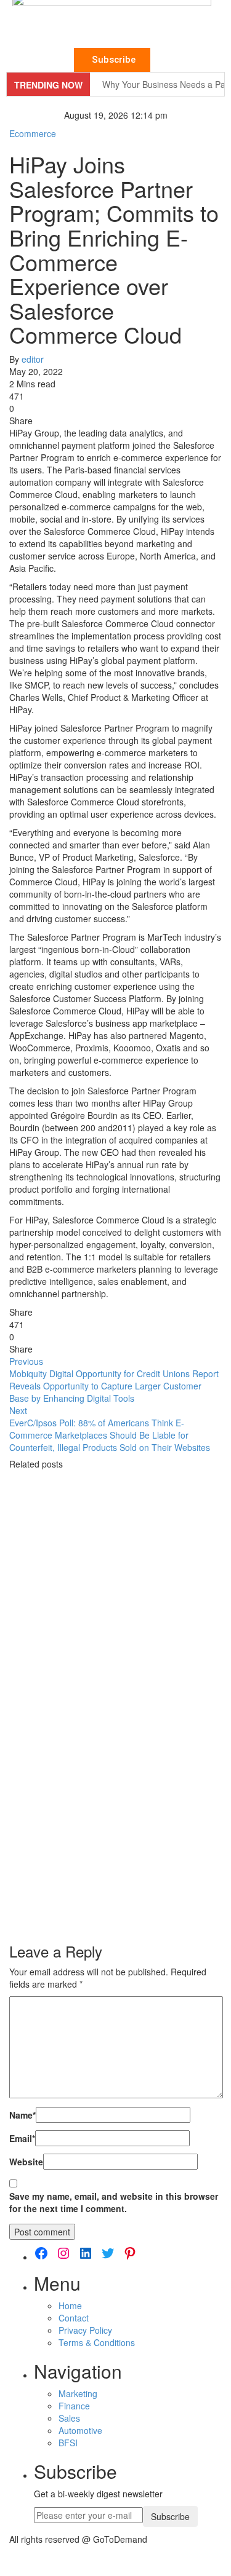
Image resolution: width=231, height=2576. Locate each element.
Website (26, 2162)
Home (70, 2305)
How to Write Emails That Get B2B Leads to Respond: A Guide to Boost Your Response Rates (115, 1739)
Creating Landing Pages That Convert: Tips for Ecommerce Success (105, 1585)
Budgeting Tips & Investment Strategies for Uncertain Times (111, 1883)
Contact (74, 2318)
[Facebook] (41, 2253)
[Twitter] (108, 2253)
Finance (74, 2406)
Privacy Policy (85, 2330)
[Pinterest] (130, 2253)
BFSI (68, 2443)
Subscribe (170, 2516)
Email (22, 2138)
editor (33, 359)
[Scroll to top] (8, 2559)
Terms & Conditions (97, 2342)
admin (34, 1622)
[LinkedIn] (86, 2253)
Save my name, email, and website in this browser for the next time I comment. (114, 2202)
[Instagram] (63, 2253)
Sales (69, 2418)
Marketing (78, 2393)
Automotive (80, 2430)
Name (22, 2115)
